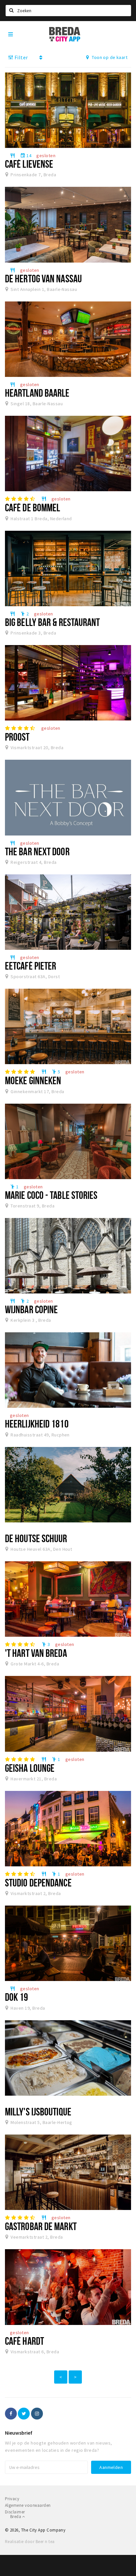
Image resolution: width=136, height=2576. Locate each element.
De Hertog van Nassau (43, 278)
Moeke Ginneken (33, 1080)
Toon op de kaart (109, 57)
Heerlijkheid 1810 (37, 1424)
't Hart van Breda (36, 1653)
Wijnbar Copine (31, 1309)
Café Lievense (29, 164)
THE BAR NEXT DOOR (37, 851)
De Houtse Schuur (36, 1538)
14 (26, 156)
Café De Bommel (33, 507)
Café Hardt (24, 2341)
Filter (20, 57)
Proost (17, 737)
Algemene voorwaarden (28, 2505)
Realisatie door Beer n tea (30, 2542)
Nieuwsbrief (19, 2433)
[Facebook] (11, 2414)
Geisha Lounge (30, 1768)
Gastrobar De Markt (41, 2226)
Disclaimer (15, 2512)
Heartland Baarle (37, 393)
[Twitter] (24, 2414)
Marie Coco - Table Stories (51, 1195)
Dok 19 (17, 1997)
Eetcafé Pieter (31, 966)
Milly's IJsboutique (38, 2111)
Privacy (12, 2499)
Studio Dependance (38, 1882)
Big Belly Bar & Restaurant (52, 622)
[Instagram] (37, 2414)
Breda (16, 2517)
